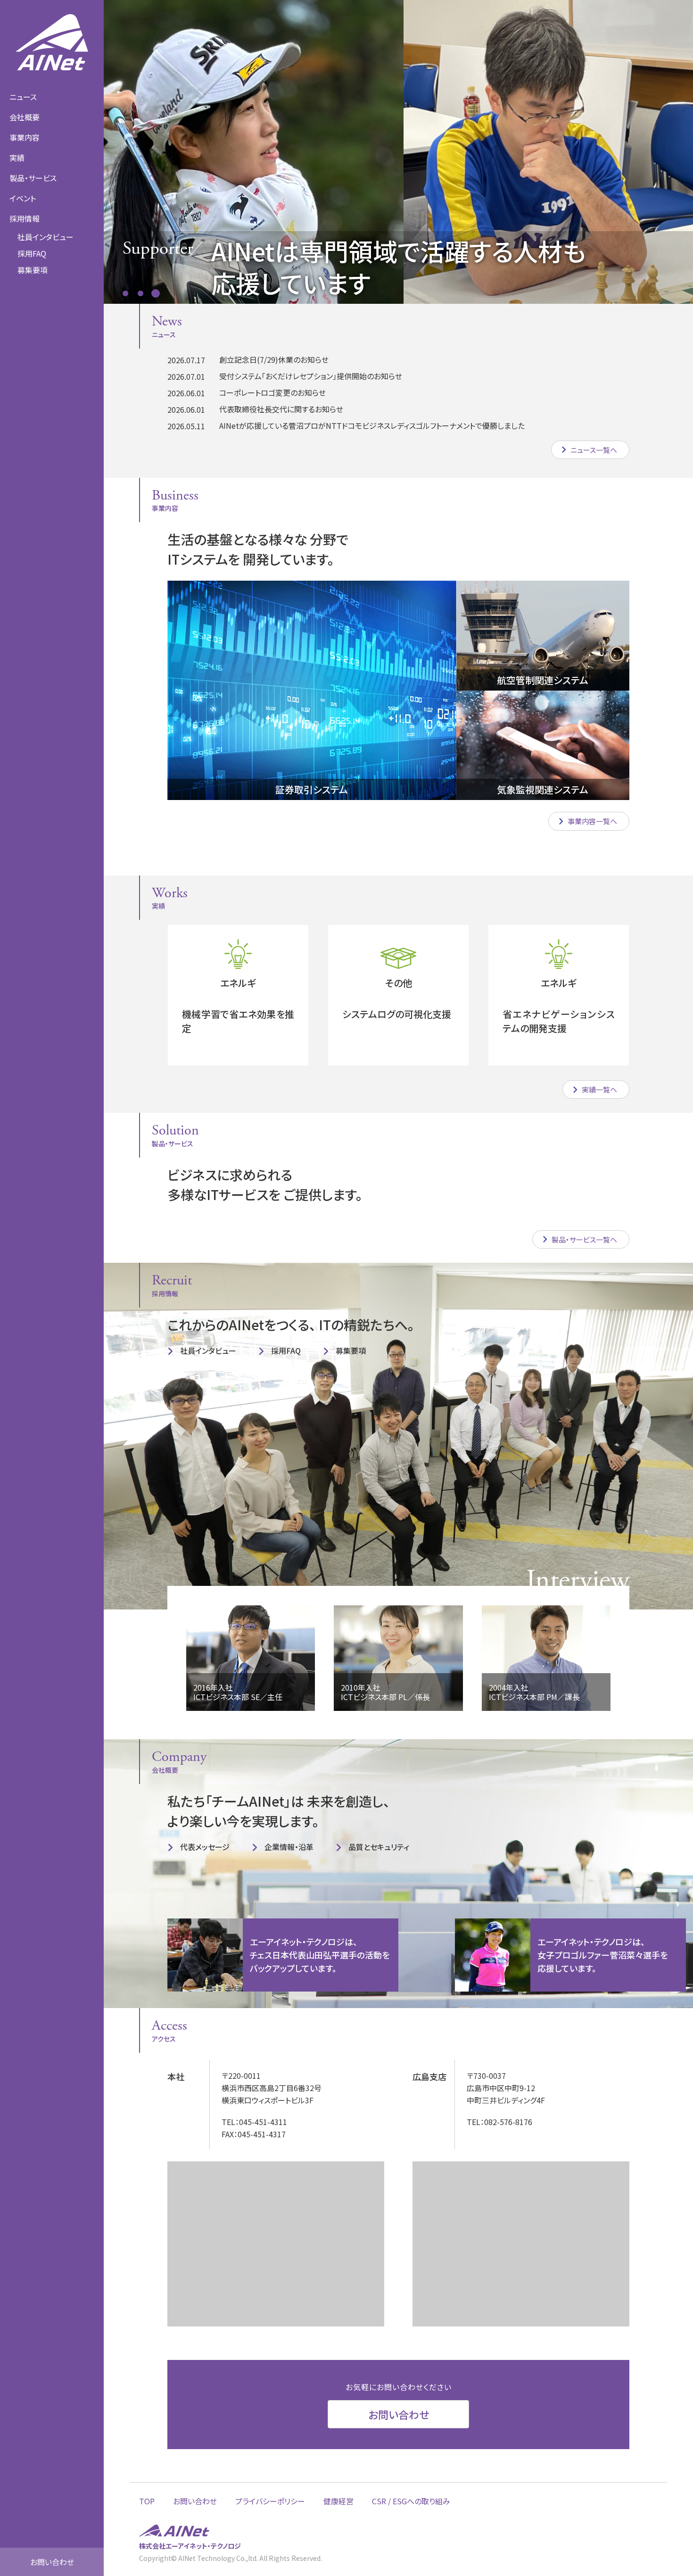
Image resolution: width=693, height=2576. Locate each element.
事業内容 (25, 137)
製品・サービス (33, 178)
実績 (17, 158)
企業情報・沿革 (289, 1847)
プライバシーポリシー (270, 2501)
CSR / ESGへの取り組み (411, 2501)
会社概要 (25, 117)
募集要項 (351, 1351)
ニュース (23, 97)
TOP (147, 2501)
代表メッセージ (205, 1847)
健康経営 (338, 2501)
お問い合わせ (52, 2562)
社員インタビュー (45, 237)
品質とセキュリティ (379, 1847)
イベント (23, 198)
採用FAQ (32, 253)
